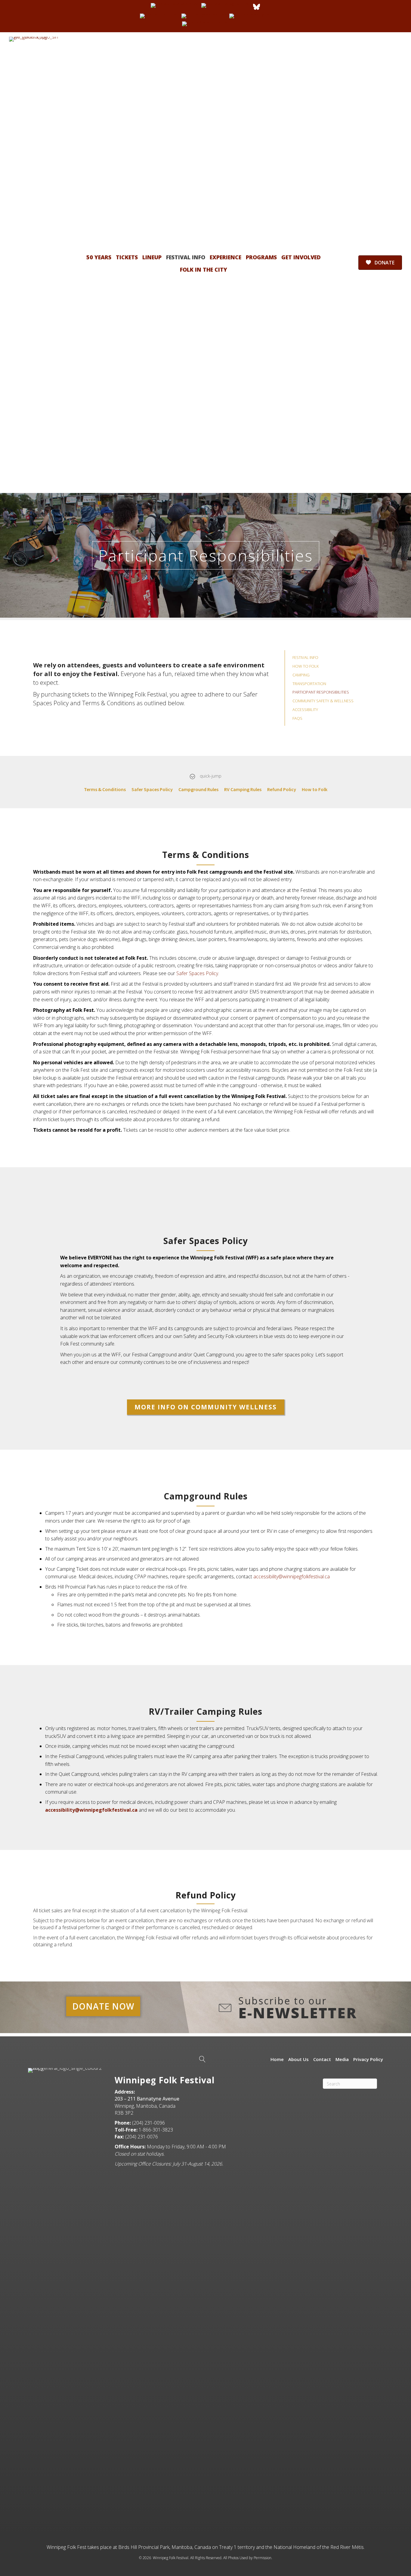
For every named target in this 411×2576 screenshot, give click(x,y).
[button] (206, 1407)
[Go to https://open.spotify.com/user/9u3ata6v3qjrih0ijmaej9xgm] (250, 16)
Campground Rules (198, 789)
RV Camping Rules (243, 789)
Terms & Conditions (105, 789)
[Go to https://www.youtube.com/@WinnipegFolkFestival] (204, 16)
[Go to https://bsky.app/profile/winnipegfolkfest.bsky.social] (256, 7)
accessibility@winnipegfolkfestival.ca (292, 1576)
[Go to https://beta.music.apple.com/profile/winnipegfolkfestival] (205, 24)
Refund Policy (282, 789)
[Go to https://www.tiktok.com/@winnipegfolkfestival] (159, 16)
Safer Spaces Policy (152, 789)
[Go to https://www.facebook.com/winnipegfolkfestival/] (175, 5)
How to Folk (315, 789)
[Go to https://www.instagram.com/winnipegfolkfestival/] (226, 5)
